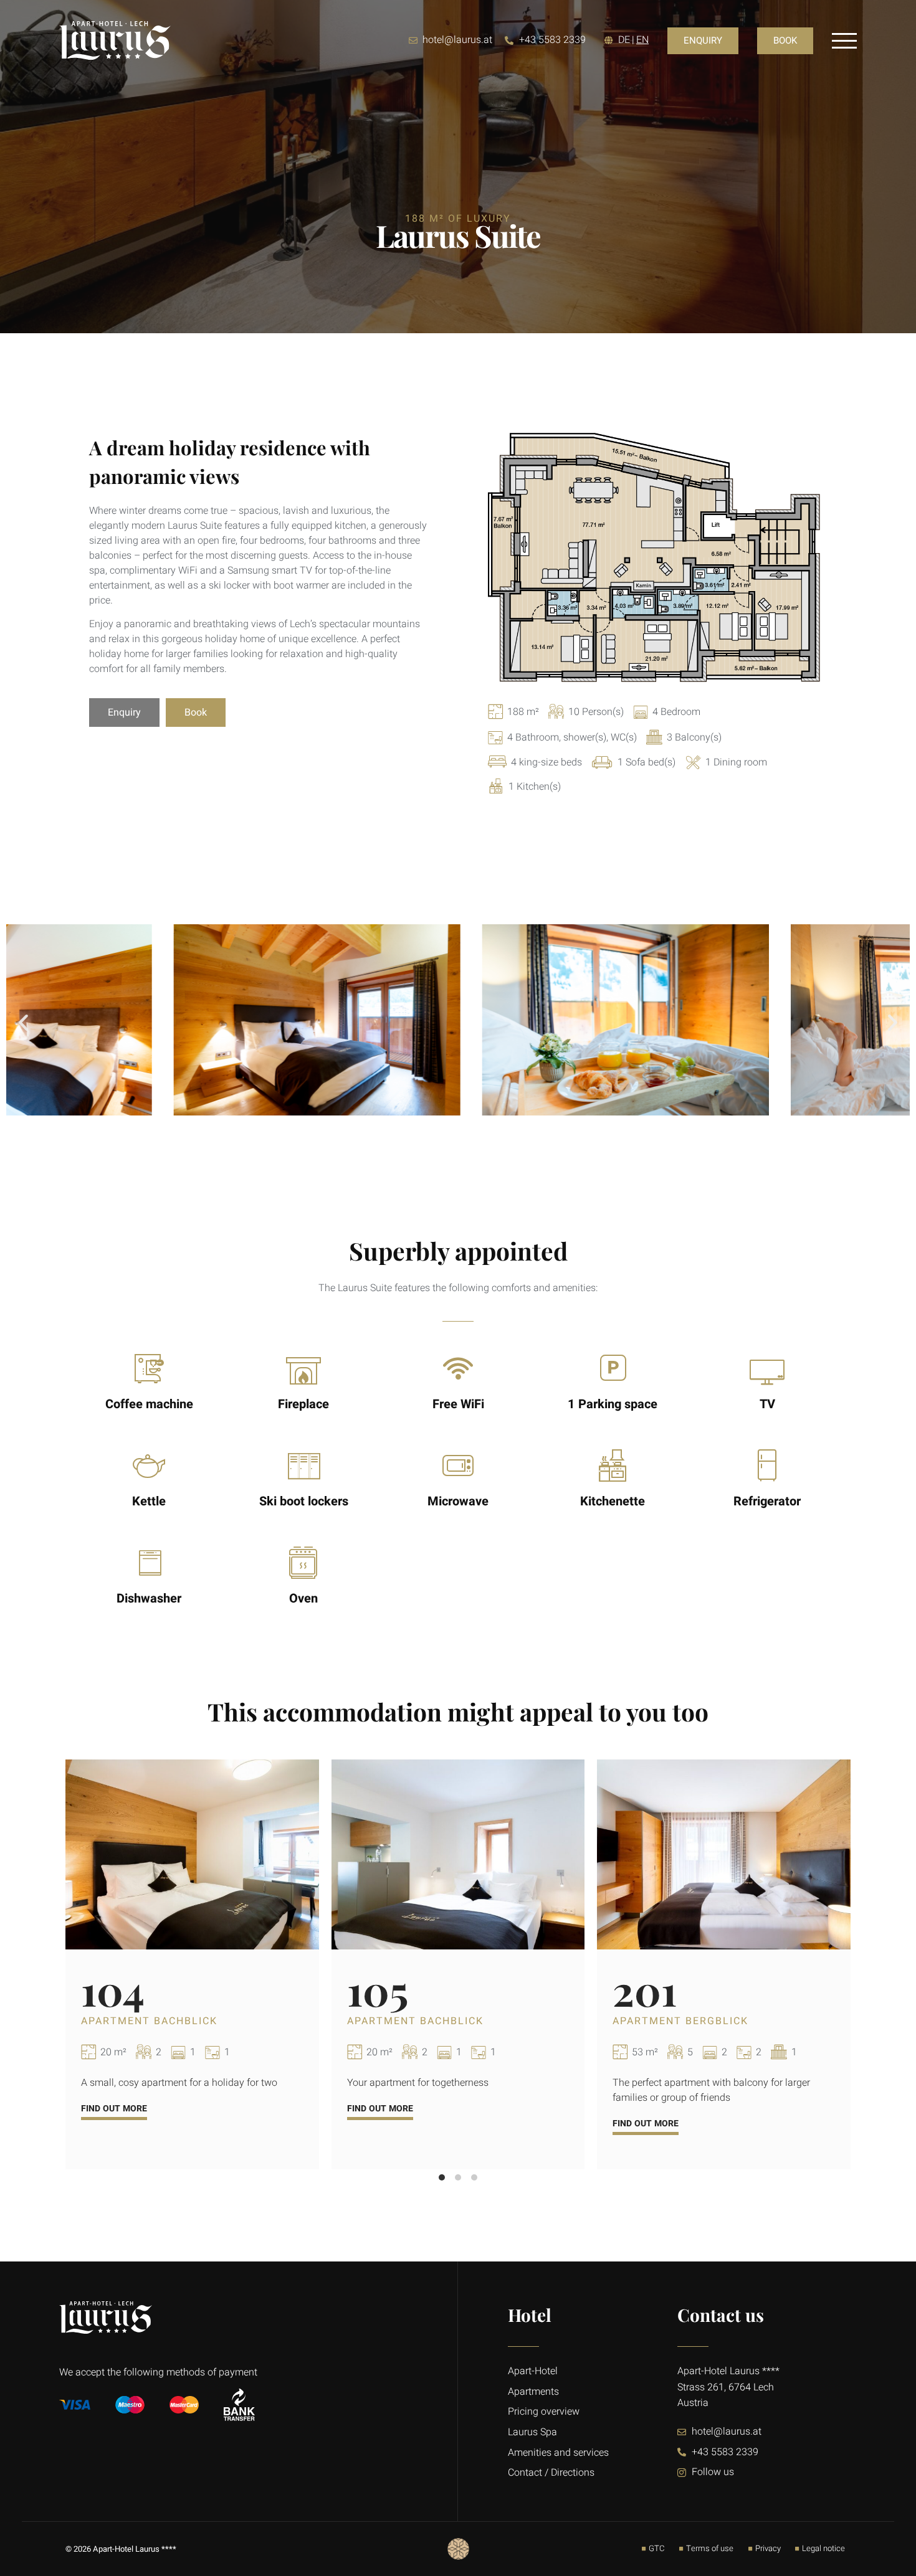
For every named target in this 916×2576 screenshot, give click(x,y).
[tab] (442, 2177)
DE (624, 40)
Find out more (114, 2109)
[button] (23, 1022)
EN (642, 40)
